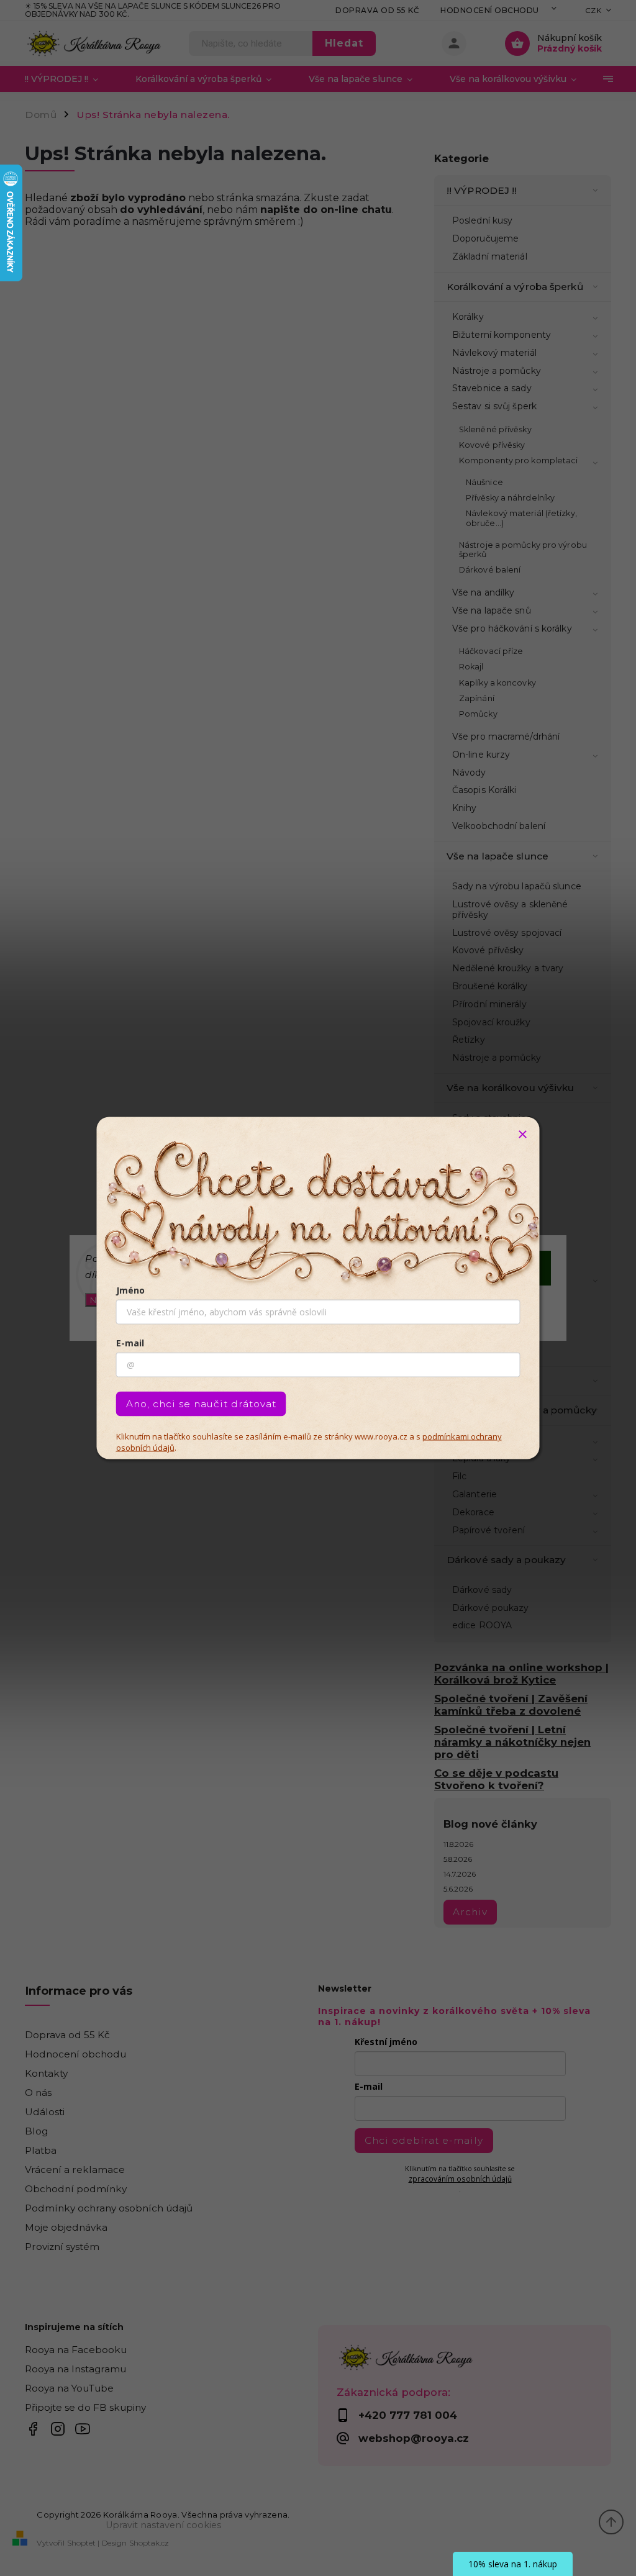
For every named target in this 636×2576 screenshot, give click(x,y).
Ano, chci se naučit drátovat (201, 1404)
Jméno (130, 1290)
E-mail (130, 1343)
